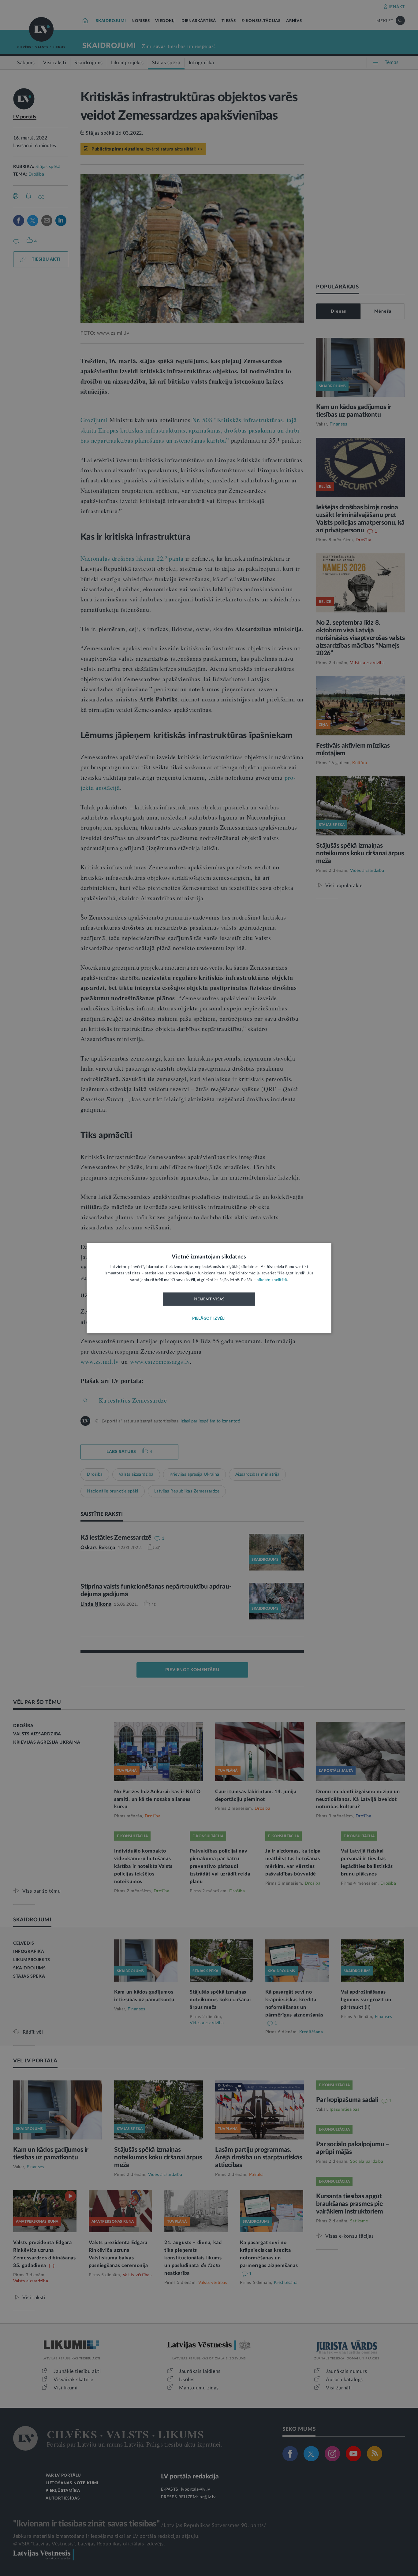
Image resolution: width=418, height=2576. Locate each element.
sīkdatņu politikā (272, 1280)
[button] (209, 1319)
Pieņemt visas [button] (209, 1299)
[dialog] (209, 1288)
